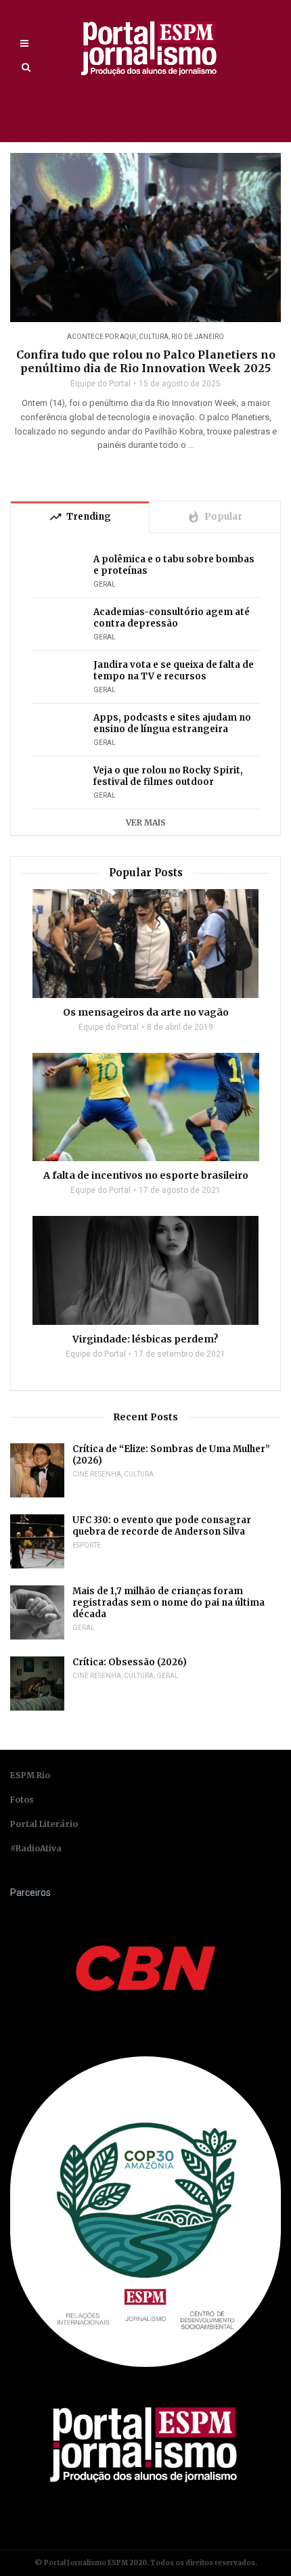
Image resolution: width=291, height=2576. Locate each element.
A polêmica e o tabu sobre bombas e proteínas (174, 565)
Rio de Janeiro (198, 337)
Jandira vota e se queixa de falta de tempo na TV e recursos (174, 671)
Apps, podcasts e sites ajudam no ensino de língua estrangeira (172, 723)
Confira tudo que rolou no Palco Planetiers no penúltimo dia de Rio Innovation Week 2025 (146, 361)
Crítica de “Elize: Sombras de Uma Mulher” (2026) (171, 1455)
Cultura (154, 337)
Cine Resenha (97, 1474)
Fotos (22, 1800)
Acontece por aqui (102, 337)
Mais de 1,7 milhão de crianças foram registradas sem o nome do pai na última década (169, 1603)
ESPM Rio (30, 1775)
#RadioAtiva (36, 1848)
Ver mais (146, 822)
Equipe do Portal (100, 384)
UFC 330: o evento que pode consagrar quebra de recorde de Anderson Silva (162, 1526)
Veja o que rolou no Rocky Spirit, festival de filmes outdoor (168, 776)
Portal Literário (44, 1824)
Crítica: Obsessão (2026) (130, 1662)
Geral (105, 584)
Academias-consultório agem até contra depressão (172, 618)
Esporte (87, 1545)
